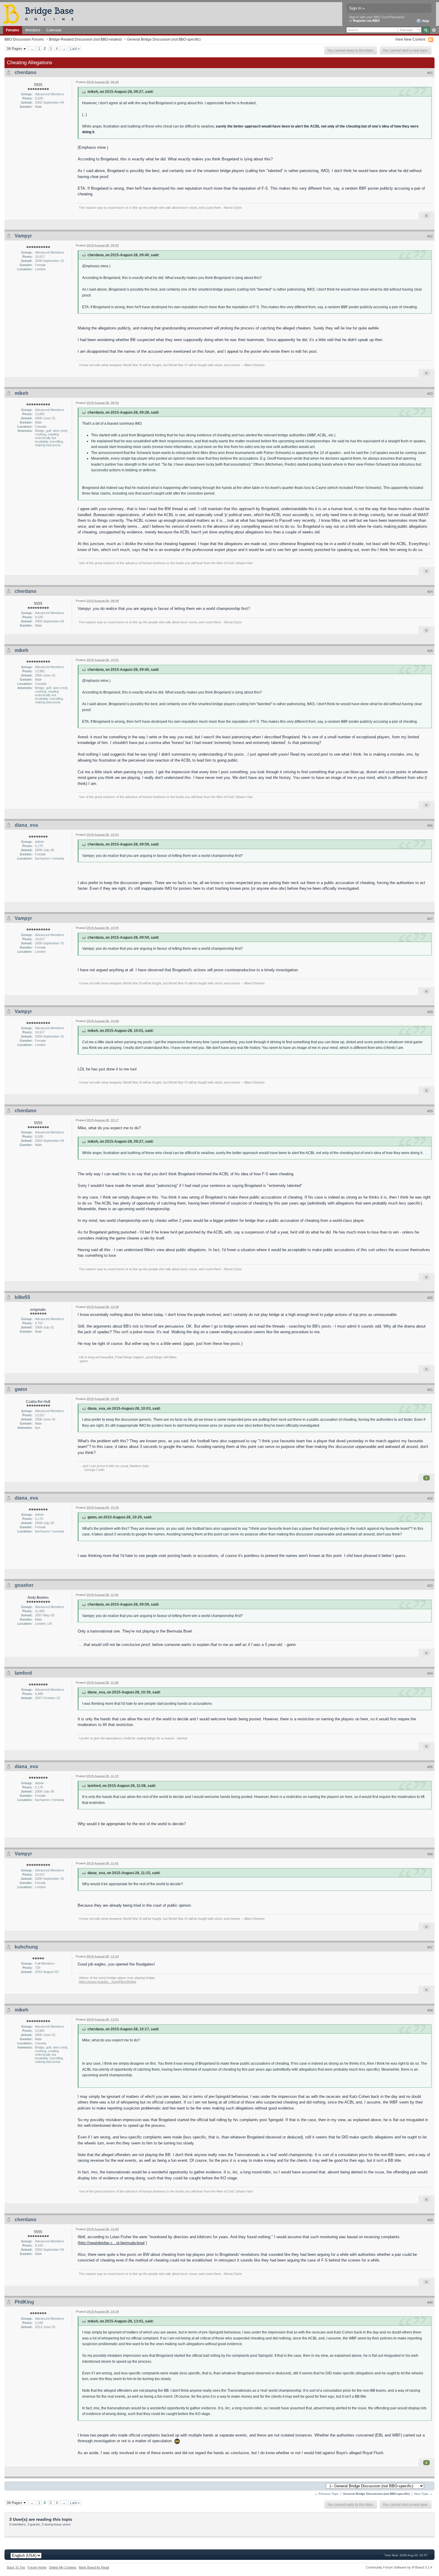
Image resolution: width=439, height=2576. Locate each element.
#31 (430, 1390)
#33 (430, 1586)
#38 (430, 2010)
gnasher (24, 1585)
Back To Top (16, 2567)
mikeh (22, 393)
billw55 (22, 1297)
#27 (430, 919)
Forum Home (37, 2567)
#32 (430, 1498)
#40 (430, 2302)
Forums (13, 30)
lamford (23, 1673)
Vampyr (23, 236)
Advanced (434, 30)
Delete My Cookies (63, 2567)
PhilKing (24, 2302)
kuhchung (26, 1947)
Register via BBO (366, 21)
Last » (75, 49)
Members (33, 30)
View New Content (410, 39)
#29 (430, 1111)
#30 (430, 1298)
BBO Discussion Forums (24, 39)
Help (425, 21)
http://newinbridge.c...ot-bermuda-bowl (112, 2243)
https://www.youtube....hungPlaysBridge (108, 1982)
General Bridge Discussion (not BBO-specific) (164, 39)
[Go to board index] (41, 14)
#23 (430, 394)
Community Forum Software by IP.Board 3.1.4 (399, 2567)
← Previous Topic (327, 2494)
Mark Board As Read (94, 2567)
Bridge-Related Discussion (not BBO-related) (85, 39)
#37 (430, 1947)
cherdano (26, 72)
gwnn (21, 1389)
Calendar (54, 30)
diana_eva (26, 825)
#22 (430, 236)
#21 (430, 73)
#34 (430, 1673)
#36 (430, 1854)
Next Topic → (423, 2494)
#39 (430, 2220)
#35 (430, 1767)
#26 (430, 826)
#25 (430, 651)
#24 (430, 592)
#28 (430, 1012)
